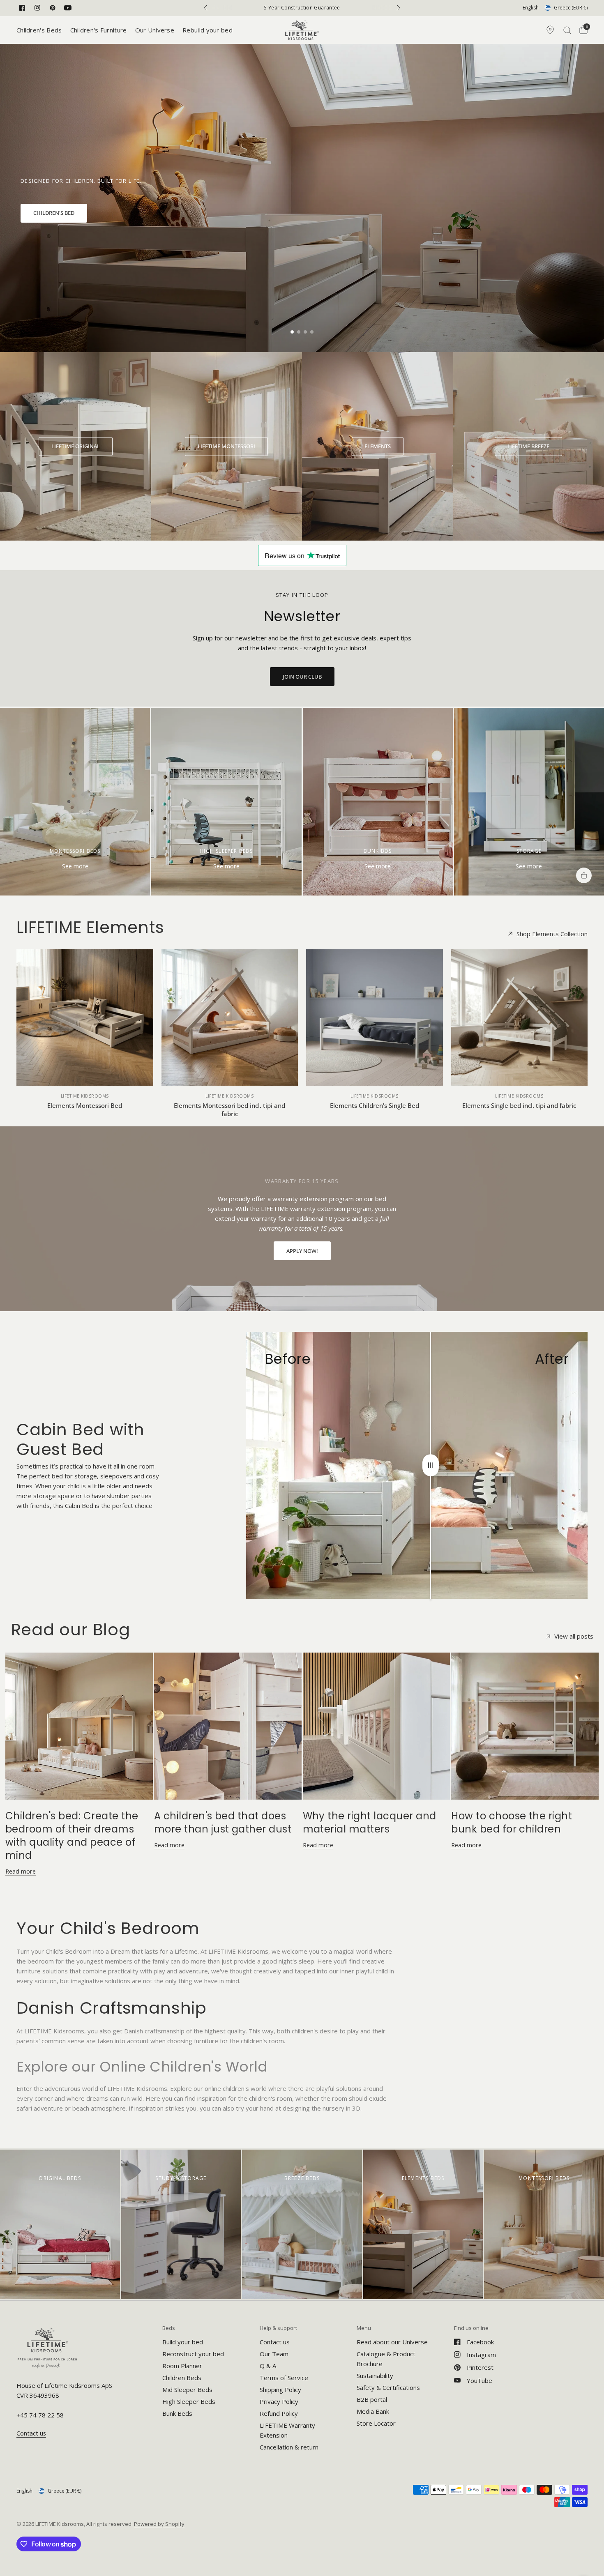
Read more (21, 1871)
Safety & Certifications (388, 2387)
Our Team (274, 2354)
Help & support (278, 2328)
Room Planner (182, 2366)
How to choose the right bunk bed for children (512, 1822)
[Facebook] (22, 8)
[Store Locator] (550, 30)
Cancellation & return (289, 2447)
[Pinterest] (53, 8)
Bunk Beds (177, 2413)
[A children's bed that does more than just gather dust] (228, 1726)
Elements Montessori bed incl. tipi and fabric (229, 1110)
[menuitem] (41, 30)
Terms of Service (284, 2378)
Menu (364, 2328)
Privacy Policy (279, 2401)
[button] (54, 213)
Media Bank (373, 2411)
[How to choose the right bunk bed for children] (525, 1726)
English (531, 8)
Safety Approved (302, 8)
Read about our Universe (392, 2342)
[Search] (567, 30)
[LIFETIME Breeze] (528, 447)
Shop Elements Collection (552, 934)
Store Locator (376, 2423)
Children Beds (182, 2378)
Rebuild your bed (207, 30)
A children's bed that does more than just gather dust (223, 1822)
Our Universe (155, 30)
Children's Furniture (99, 30)
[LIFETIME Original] (76, 447)
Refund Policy (279, 2413)
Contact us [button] (31, 2433)
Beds (169, 2328)
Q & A (268, 2366)
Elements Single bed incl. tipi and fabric (519, 1105)
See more (75, 866)
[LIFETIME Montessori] (226, 447)
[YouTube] (68, 8)
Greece (571, 8)
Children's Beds (39, 30)
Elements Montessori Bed (85, 1105)
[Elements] (378, 447)
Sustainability (375, 2376)
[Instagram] (37, 8)
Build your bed (183, 2342)
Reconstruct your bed (193, 2354)
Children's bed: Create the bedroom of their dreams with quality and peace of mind (72, 1836)
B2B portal (372, 2399)
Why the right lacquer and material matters (370, 1822)
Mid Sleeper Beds (187, 2390)
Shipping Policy (280, 2390)
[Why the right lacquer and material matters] (377, 1726)
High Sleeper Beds (189, 2401)
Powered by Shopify (159, 2524)
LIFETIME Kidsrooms (85, 1096)
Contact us (275, 2342)
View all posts (574, 1636)
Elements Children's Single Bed (375, 1105)
